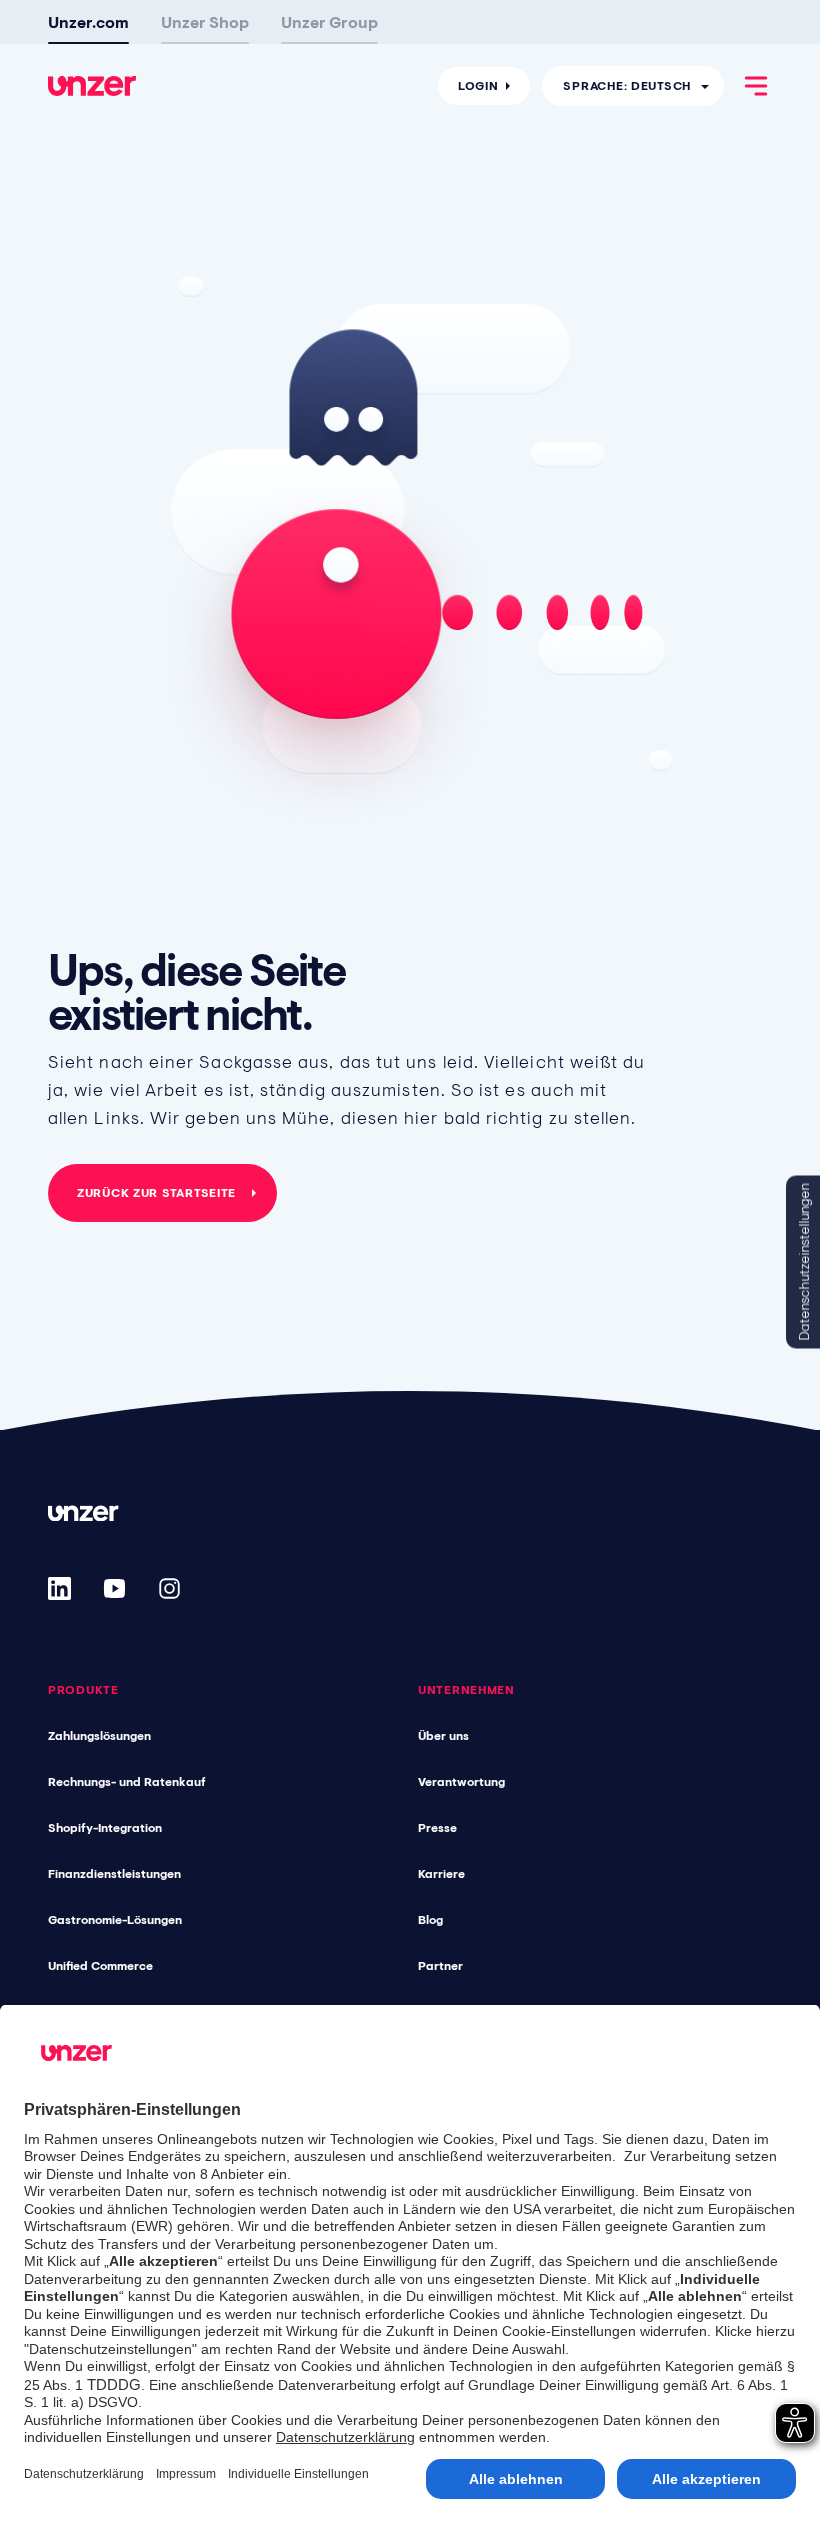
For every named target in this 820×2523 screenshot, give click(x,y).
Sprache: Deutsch (627, 86)
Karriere (441, 1874)
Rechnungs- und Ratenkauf (127, 1782)
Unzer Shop (205, 22)
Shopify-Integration (105, 1828)
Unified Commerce (100, 1966)
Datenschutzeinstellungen (804, 1261)
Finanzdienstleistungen (114, 1874)
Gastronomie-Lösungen (115, 1920)
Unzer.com (88, 22)
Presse (437, 1828)
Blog (430, 1920)
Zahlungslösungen (99, 1736)
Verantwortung (461, 1782)
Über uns (443, 1736)
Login (478, 86)
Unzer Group (329, 22)
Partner (440, 1966)
